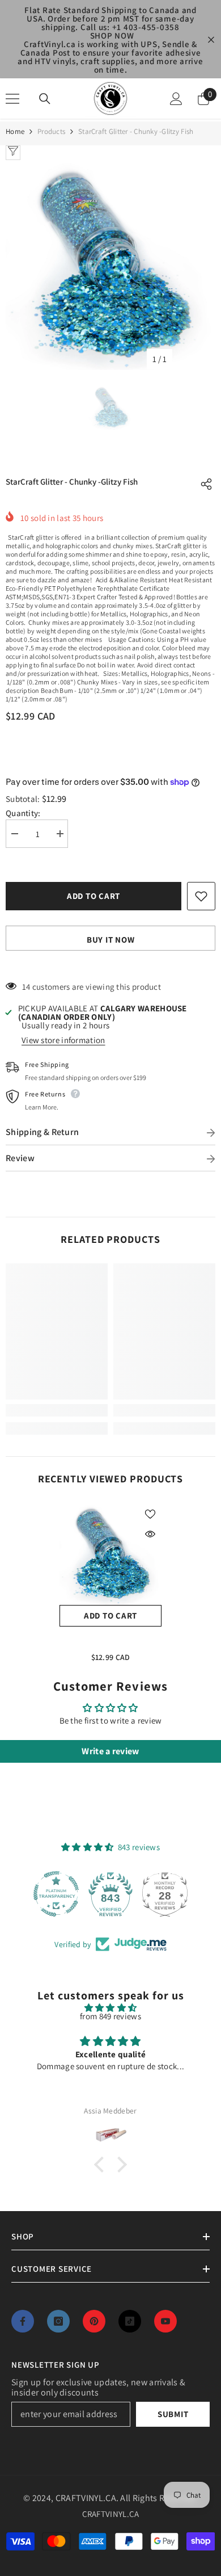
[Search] (45, 99)
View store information (63, 1040)
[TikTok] (130, 2321)
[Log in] (176, 99)
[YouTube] (165, 2321)
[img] (110, 2008)
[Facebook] (23, 2321)
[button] (102, 2165)
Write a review (110, 1751)
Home (15, 131)
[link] (57, 1410)
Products (51, 131)
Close (211, 40)
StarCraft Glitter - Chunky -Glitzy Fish (110, 1641)
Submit (173, 2414)
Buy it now (111, 940)
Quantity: (23, 813)
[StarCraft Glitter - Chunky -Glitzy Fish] (110, 1554)
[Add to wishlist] (201, 896)
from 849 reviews (110, 2016)
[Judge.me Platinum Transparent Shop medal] (56, 1894)
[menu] (12, 99)
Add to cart (92, 896)
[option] (110, 265)
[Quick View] (150, 1534)
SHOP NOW (112, 35)
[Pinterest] (94, 2321)
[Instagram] (58, 2321)
